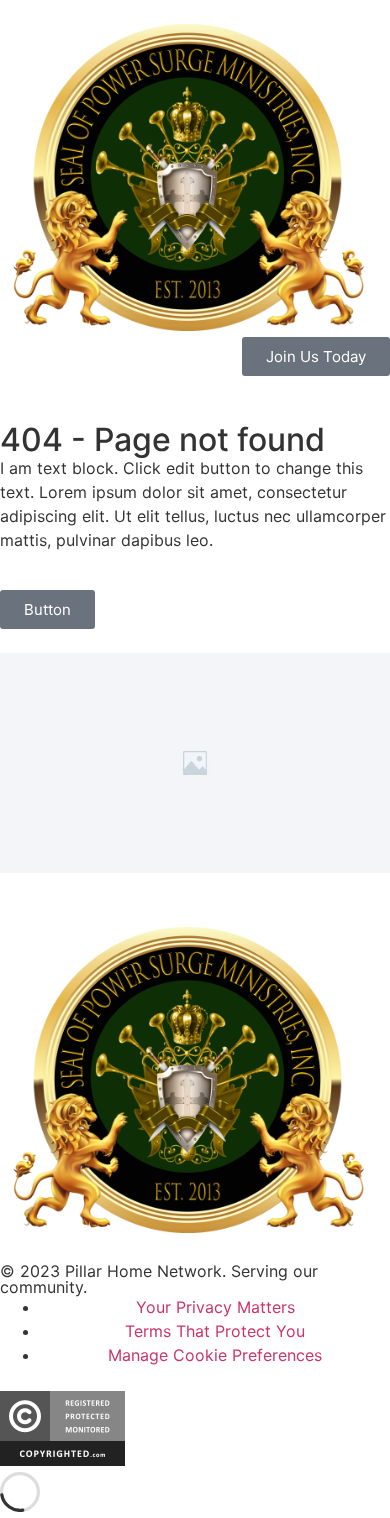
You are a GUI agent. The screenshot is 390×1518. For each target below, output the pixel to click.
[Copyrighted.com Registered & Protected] (62, 1460)
